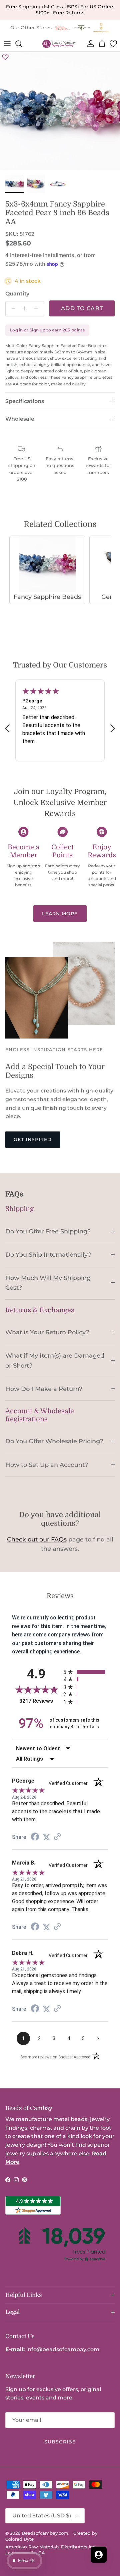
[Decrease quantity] (11, 309)
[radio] (86, 1672)
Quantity (17, 294)
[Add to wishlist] (5, 57)
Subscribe (60, 2442)
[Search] (22, 44)
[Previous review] (7, 728)
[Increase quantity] (38, 309)
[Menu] (7, 44)
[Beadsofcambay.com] (59, 44)
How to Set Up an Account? (47, 1465)
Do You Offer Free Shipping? (48, 1231)
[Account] (89, 44)
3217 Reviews (40, 1701)
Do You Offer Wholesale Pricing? (54, 1441)
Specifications (25, 401)
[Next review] (113, 728)
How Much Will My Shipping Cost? (48, 1283)
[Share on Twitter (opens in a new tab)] (46, 1837)
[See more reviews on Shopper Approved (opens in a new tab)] (57, 1837)
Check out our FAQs (37, 1539)
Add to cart (82, 308)
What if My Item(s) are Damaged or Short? (55, 1360)
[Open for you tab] (99, 2555)
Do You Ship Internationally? (48, 1255)
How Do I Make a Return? (44, 1389)
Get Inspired (33, 1139)
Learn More (60, 914)
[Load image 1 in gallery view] (60, 112)
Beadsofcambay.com (45, 2533)
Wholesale (20, 419)
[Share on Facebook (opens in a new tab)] (35, 1837)
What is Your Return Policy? (47, 1332)
